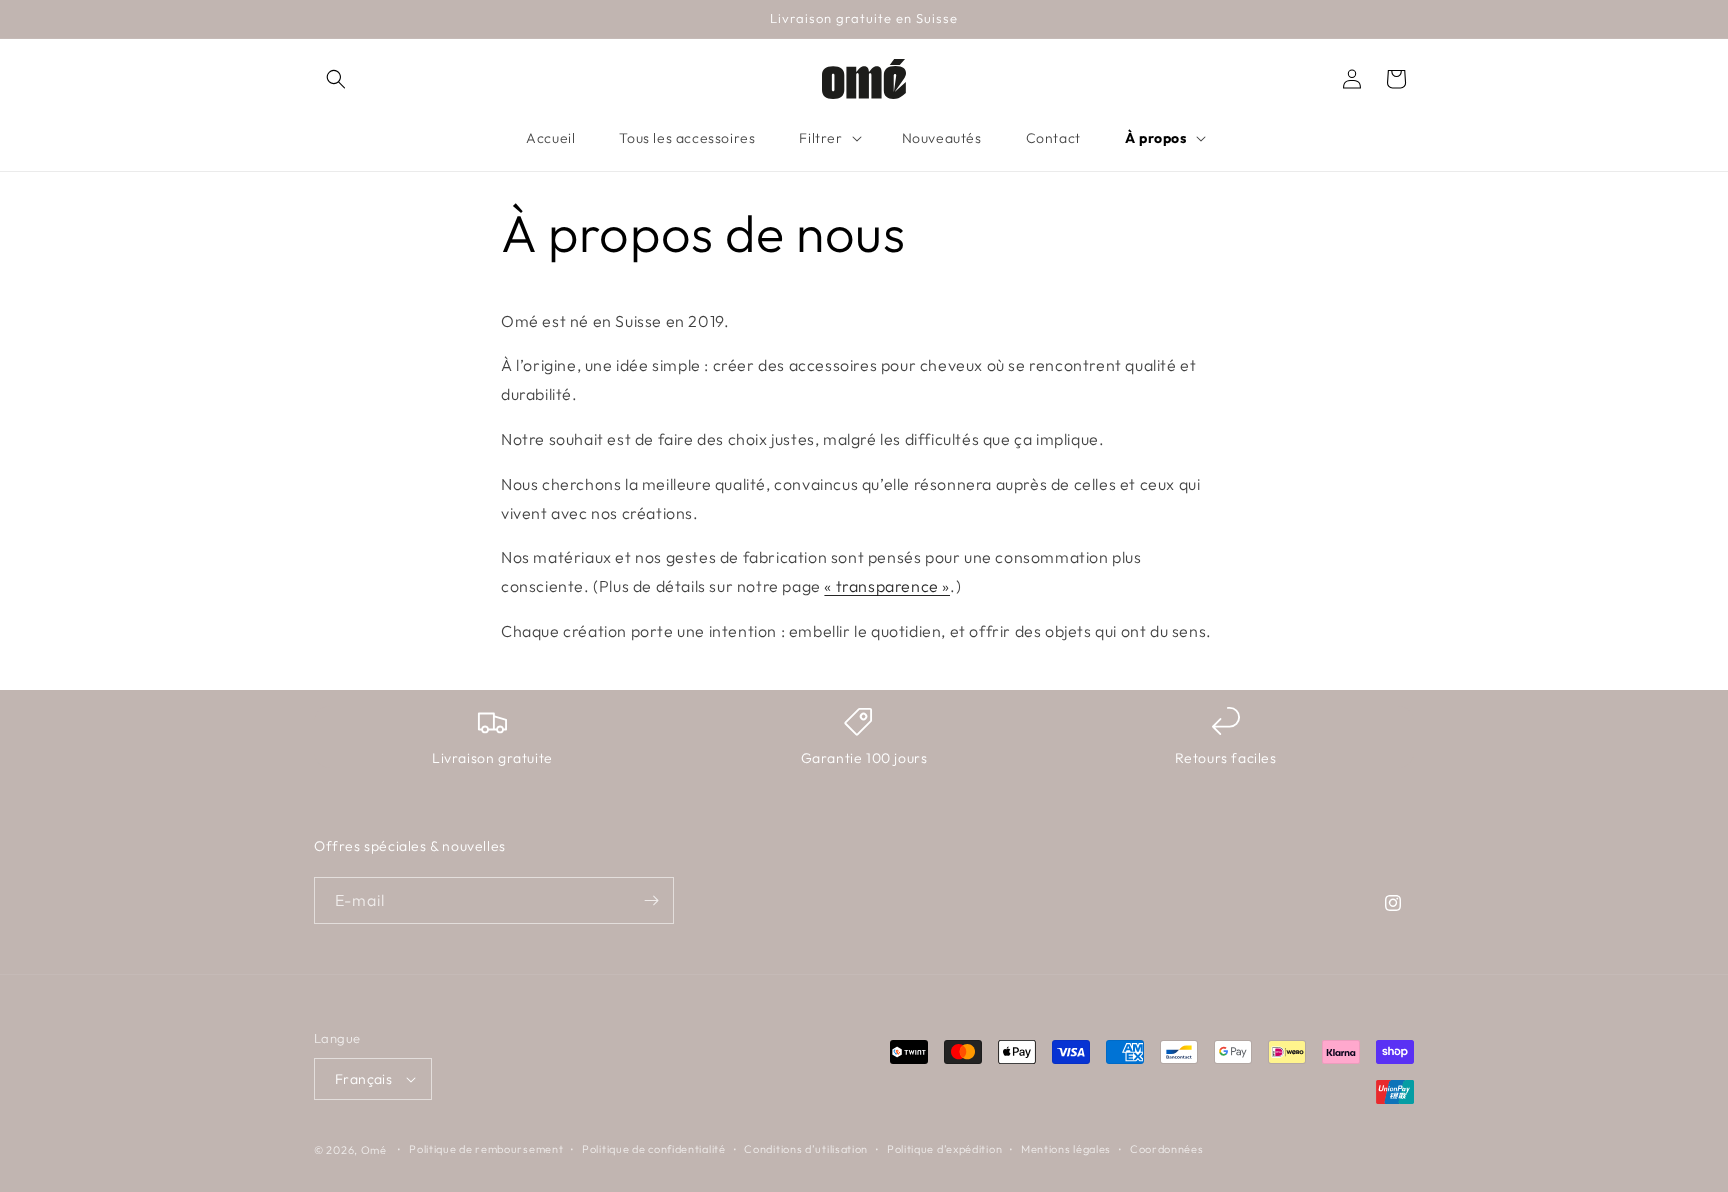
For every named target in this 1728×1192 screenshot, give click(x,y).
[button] (336, 79)
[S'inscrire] (651, 900)
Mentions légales (1066, 1149)
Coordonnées (1167, 1149)
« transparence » (887, 587)
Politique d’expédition (944, 1149)
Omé (374, 1150)
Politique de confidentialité (654, 1149)
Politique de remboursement (486, 1149)
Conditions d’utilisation (806, 1149)
